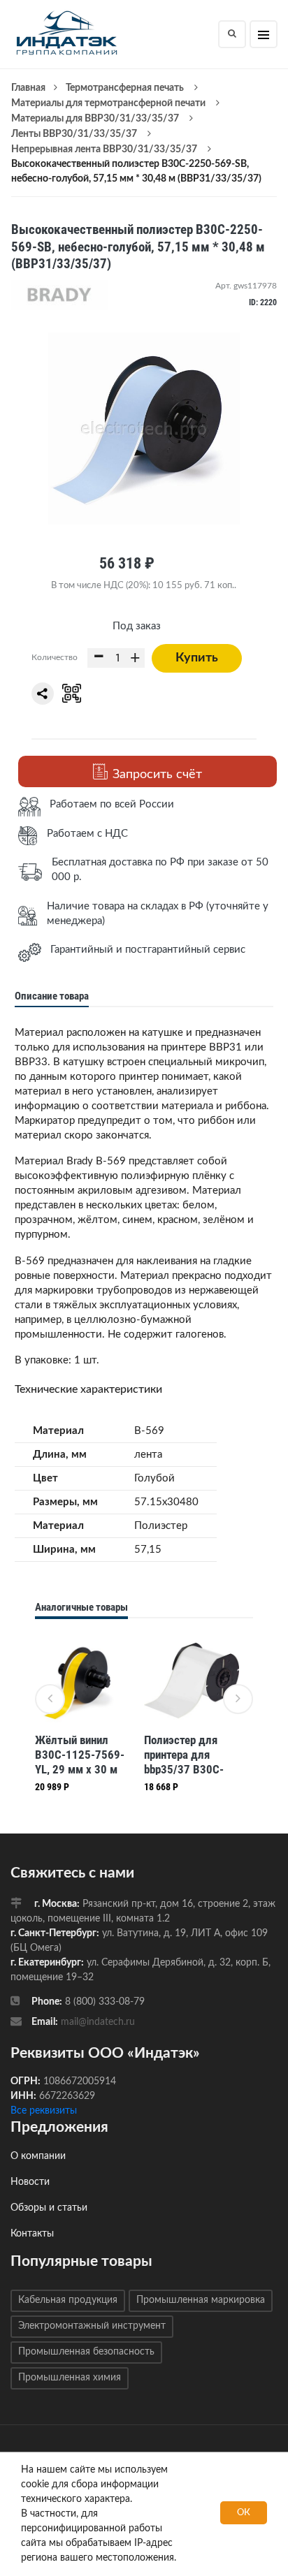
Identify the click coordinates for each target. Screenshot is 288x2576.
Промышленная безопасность (86, 2352)
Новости (30, 2182)
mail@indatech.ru (98, 2022)
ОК (244, 2513)
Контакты (32, 2234)
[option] (82, 1716)
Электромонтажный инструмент (92, 2326)
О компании (38, 2156)
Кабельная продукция (68, 2300)
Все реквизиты (44, 2111)
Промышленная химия (70, 2378)
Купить (197, 658)
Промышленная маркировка (201, 2300)
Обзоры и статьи (49, 2208)
